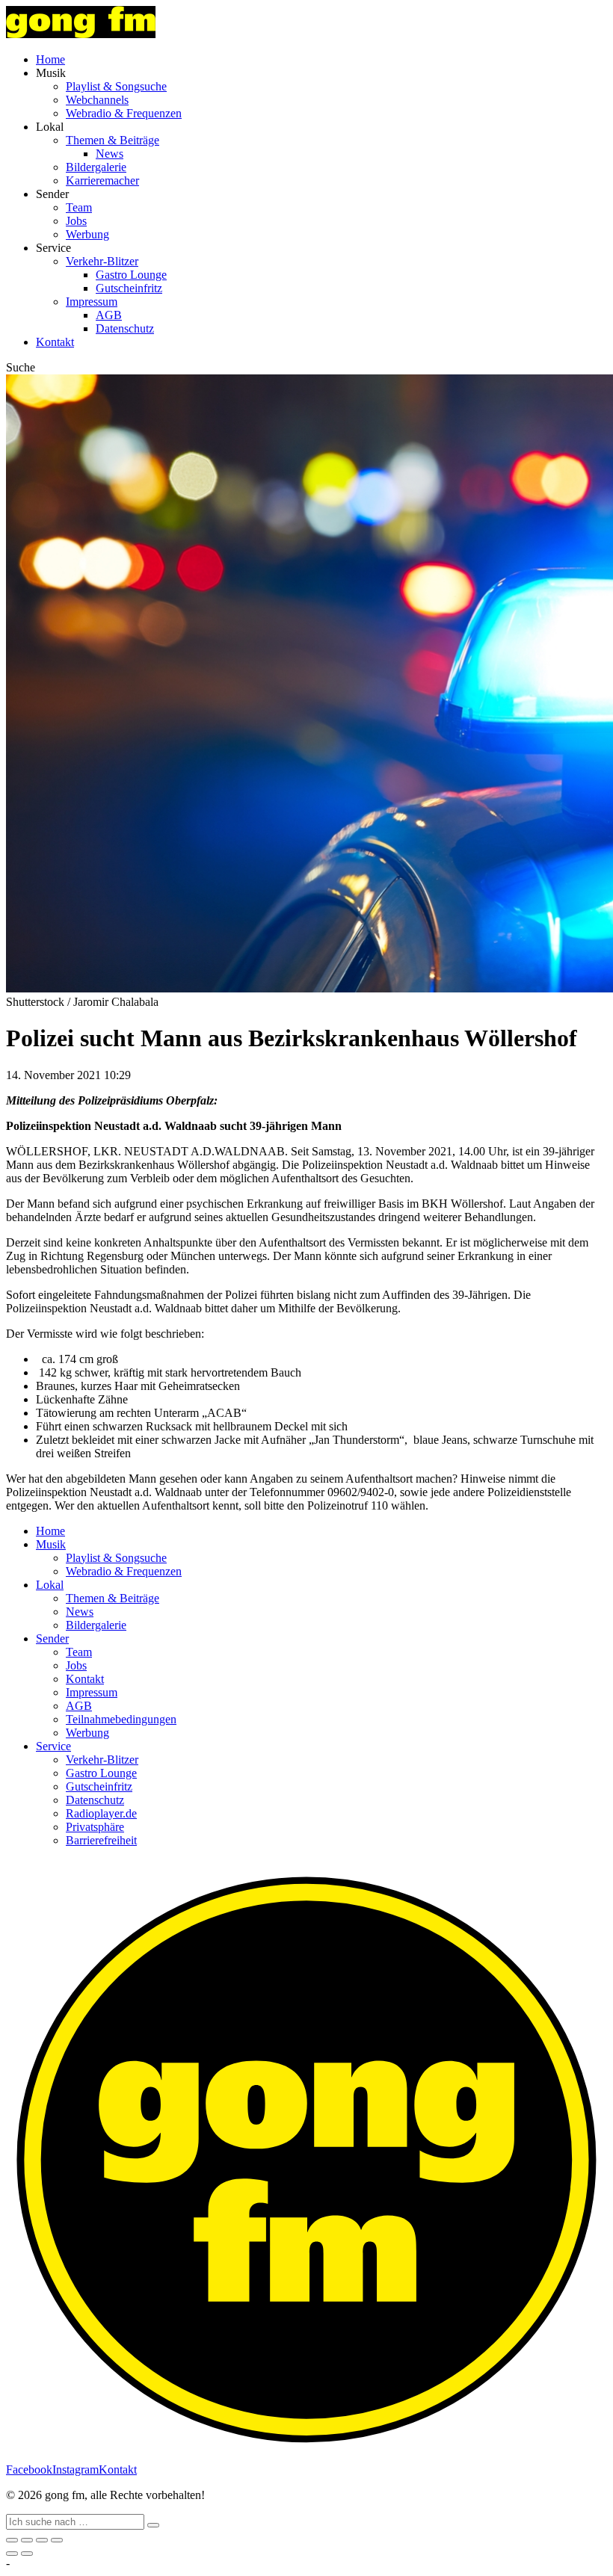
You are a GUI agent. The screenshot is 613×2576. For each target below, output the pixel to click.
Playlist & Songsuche (116, 86)
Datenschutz (125, 328)
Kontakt (55, 342)
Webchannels (97, 100)
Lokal (50, 1585)
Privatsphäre (95, 1827)
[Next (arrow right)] (27, 2554)
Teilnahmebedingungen (121, 1719)
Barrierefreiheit (101, 1840)
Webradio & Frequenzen (124, 113)
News (110, 154)
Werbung (87, 234)
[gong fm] (81, 34)
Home (50, 59)
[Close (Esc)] (12, 2540)
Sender (52, 1638)
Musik (51, 1544)
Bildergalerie (96, 167)
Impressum (92, 302)
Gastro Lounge (131, 275)
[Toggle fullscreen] (42, 2540)
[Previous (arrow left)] (12, 2554)
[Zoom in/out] (57, 2540)
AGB (109, 315)
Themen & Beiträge (113, 140)
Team (79, 207)
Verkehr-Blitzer (102, 261)
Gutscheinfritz (129, 288)
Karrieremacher (102, 180)
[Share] (27, 2540)
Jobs (76, 221)
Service (53, 1746)
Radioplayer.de (101, 1813)
